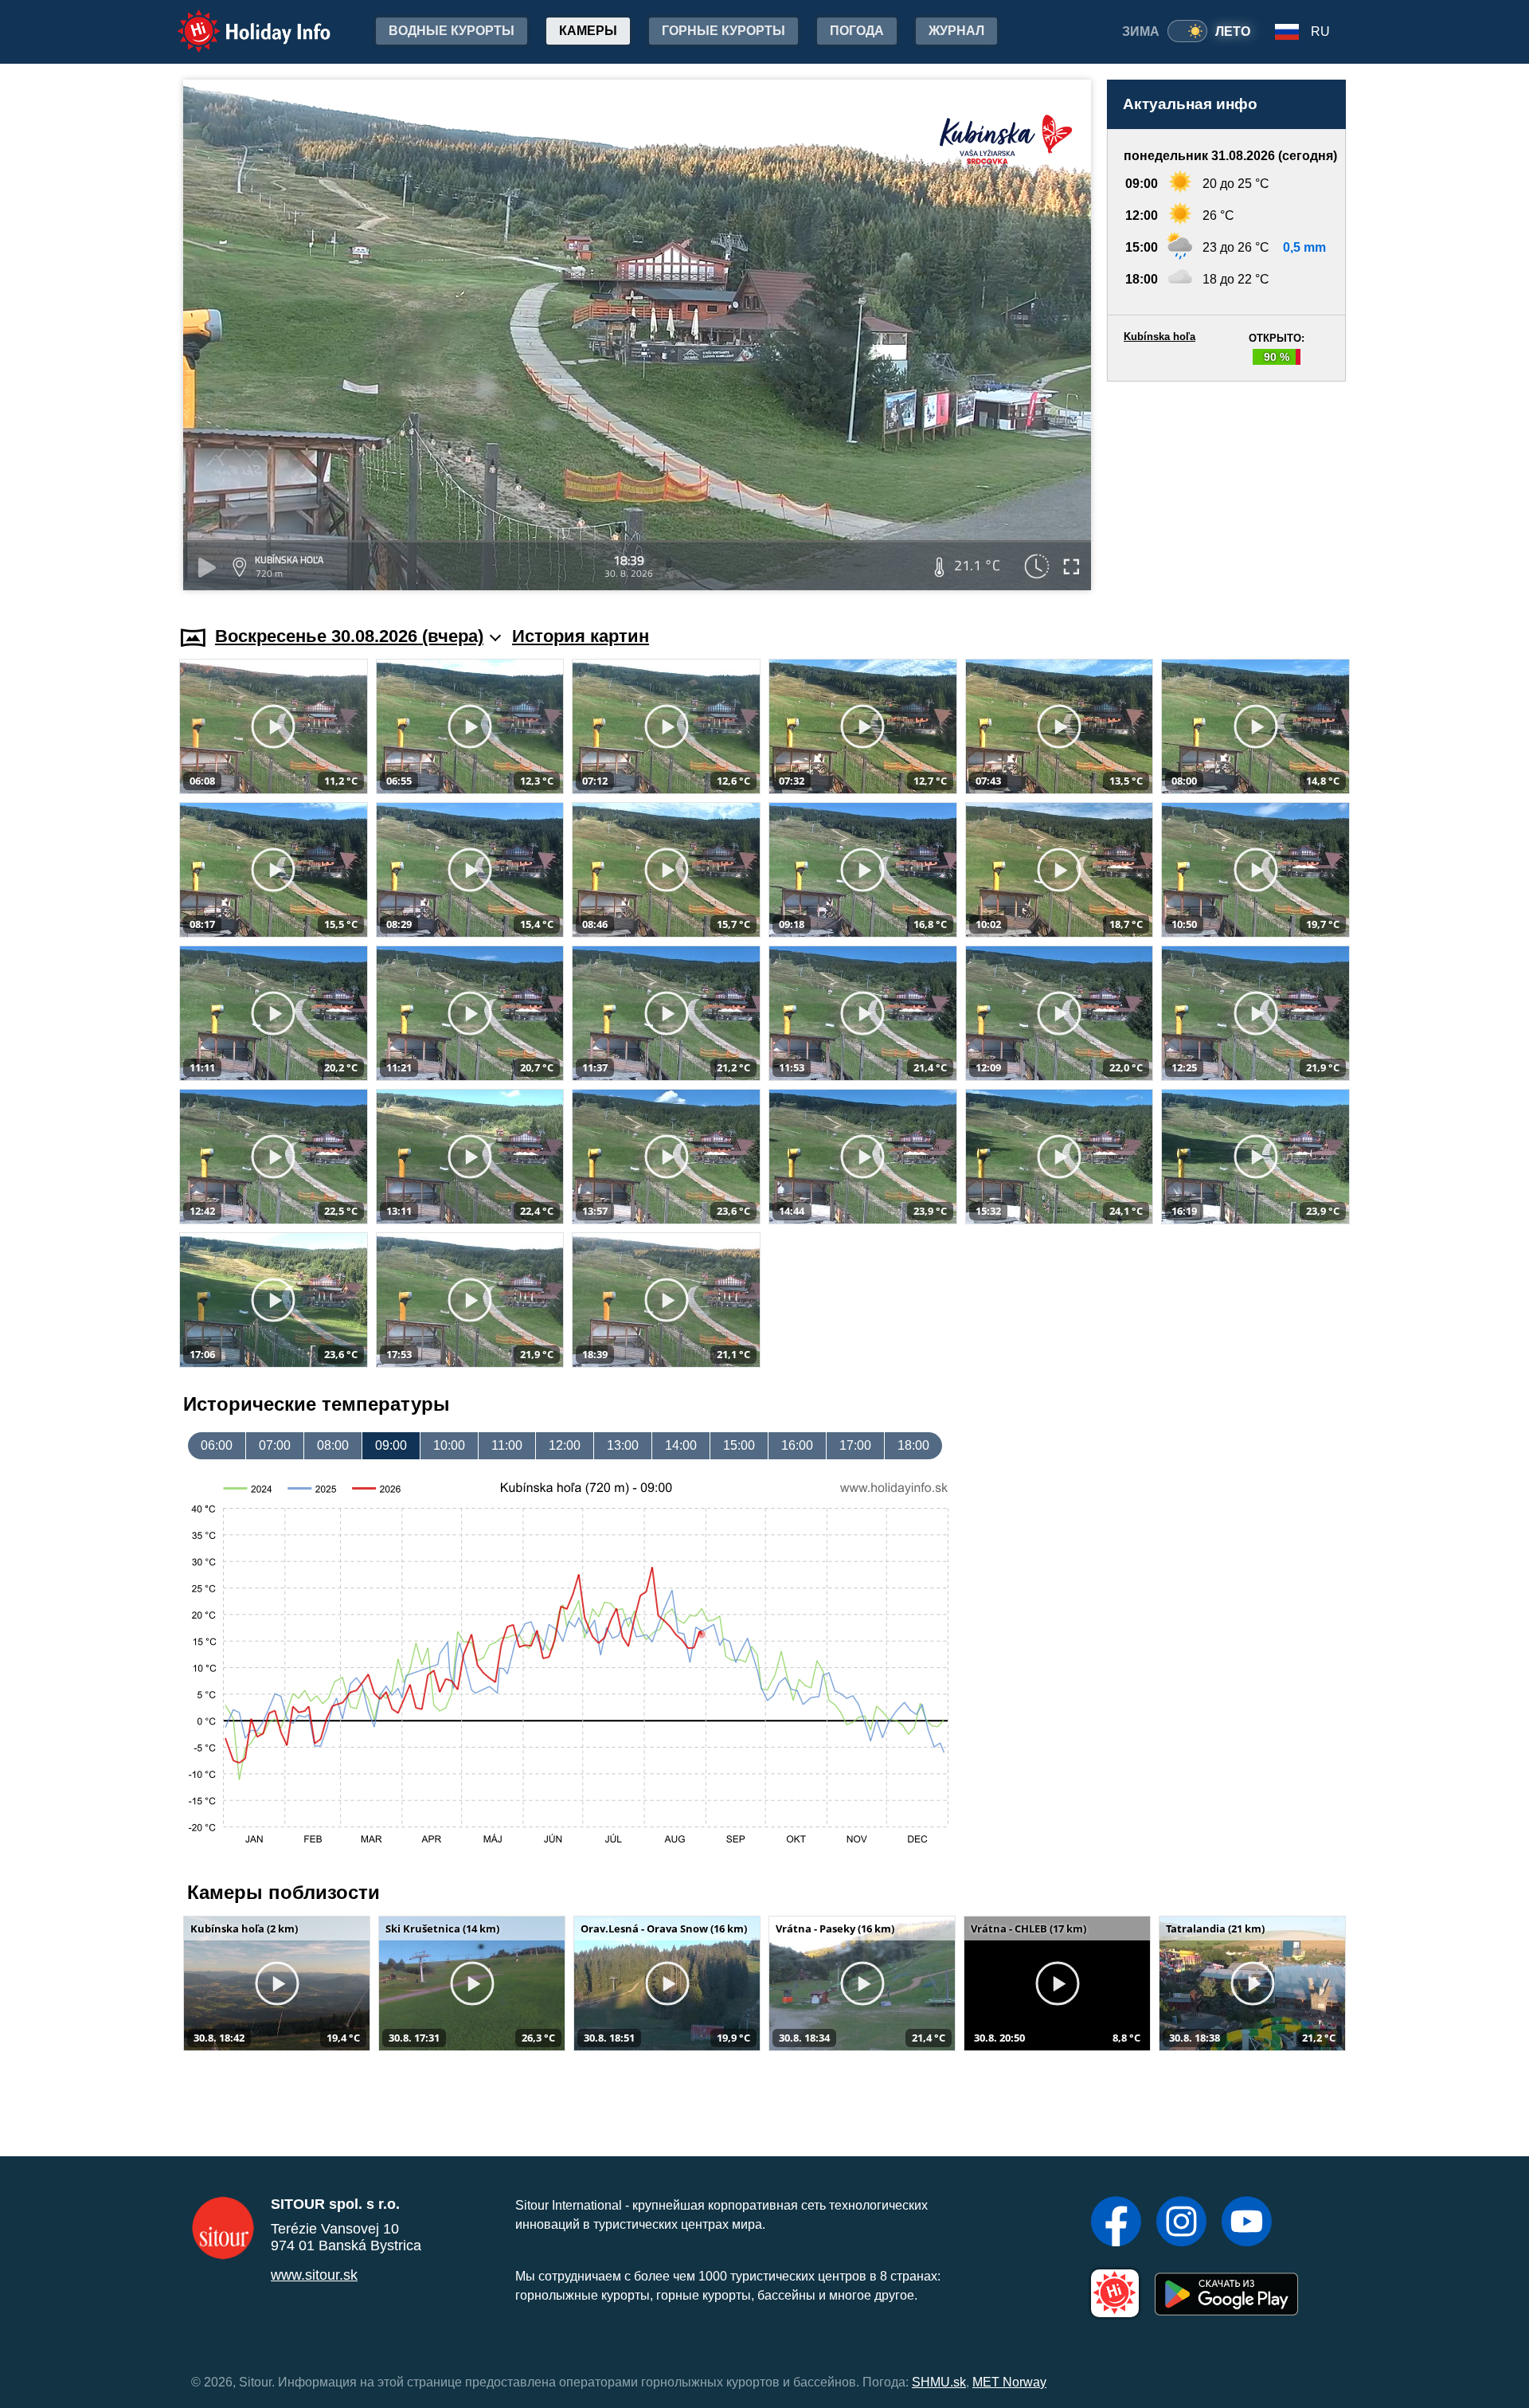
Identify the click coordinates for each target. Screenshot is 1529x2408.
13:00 (623, 1445)
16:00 (797, 1445)
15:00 (739, 1445)
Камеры (588, 31)
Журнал (956, 31)
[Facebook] (1116, 2223)
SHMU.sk (939, 2382)
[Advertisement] (1226, 488)
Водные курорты (452, 31)
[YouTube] (1247, 2223)
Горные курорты (723, 31)
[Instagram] (1181, 2223)
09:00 (391, 1445)
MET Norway (1009, 2382)
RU (1320, 31)
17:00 (855, 1445)
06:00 (217, 1445)
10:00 (449, 1445)
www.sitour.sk (314, 2275)
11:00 (507, 1445)
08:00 (333, 1445)
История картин (581, 636)
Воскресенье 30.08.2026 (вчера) (349, 636)
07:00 (275, 1445)
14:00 (681, 1445)
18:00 (913, 1445)
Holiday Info (239, 20)
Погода (857, 31)
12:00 (565, 1445)
